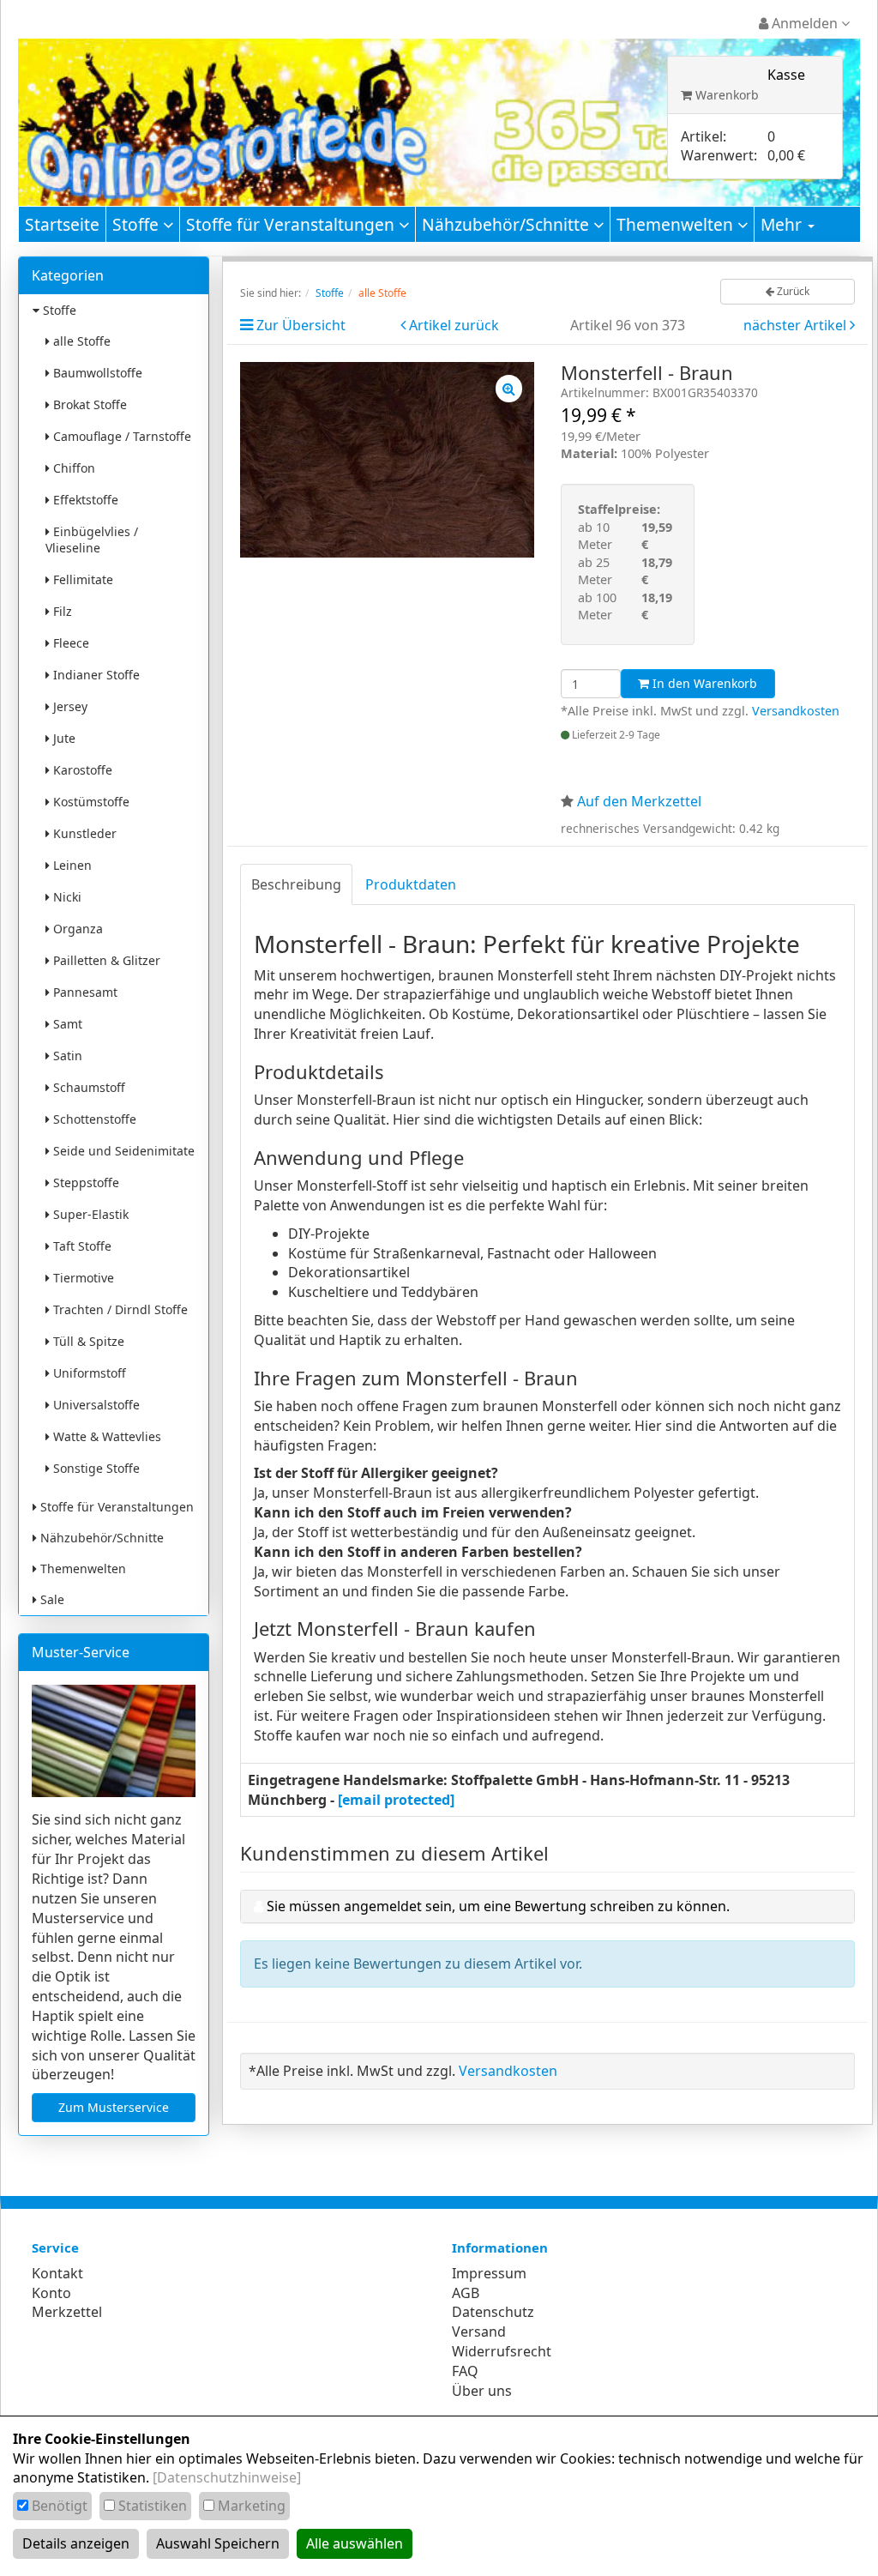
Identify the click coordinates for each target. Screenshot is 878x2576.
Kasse (786, 75)
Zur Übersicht (301, 325)
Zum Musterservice (114, 2107)
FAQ (465, 2371)
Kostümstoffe (90, 802)
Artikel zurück (454, 325)
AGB (466, 2293)
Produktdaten (411, 884)
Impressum (489, 2273)
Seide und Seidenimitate (122, 1151)
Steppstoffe (84, 1182)
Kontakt (57, 2273)
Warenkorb (725, 95)
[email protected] (396, 1800)
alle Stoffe (80, 341)
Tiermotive (82, 1278)
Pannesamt (84, 992)
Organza (76, 929)
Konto (51, 2293)
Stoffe (138, 224)
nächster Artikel (797, 325)
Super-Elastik (89, 1214)
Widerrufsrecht (502, 2351)
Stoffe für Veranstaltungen (292, 224)
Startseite (62, 224)
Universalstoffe (95, 1405)
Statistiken (153, 2506)
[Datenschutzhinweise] (227, 2477)
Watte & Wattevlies (105, 1436)
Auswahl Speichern (218, 2543)
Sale (51, 1599)
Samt (66, 1024)
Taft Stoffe (81, 1246)
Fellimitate (81, 579)
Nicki (66, 897)
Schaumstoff (87, 1087)
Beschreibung (296, 884)
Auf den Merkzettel (639, 801)
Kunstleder (83, 833)
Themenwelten (677, 224)
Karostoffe (81, 770)
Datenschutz (493, 2312)
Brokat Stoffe (88, 404)
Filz (61, 611)
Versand (479, 2332)
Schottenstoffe (93, 1119)
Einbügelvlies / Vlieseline (92, 540)
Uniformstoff (88, 1373)
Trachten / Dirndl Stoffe (119, 1309)
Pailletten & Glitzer (105, 960)
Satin (66, 1056)
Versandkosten (796, 711)
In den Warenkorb (703, 683)
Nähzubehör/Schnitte (508, 224)
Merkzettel (67, 2312)
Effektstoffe (84, 500)
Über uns (482, 2391)
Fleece (69, 643)
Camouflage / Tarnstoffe (120, 436)
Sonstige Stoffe (95, 1468)
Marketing (252, 2506)
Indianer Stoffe (95, 675)
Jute (63, 738)
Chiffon (72, 468)
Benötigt (60, 2506)
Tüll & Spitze (87, 1341)
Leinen (71, 865)
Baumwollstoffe (96, 373)
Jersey (69, 706)
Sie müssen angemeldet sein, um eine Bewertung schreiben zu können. (498, 1906)
